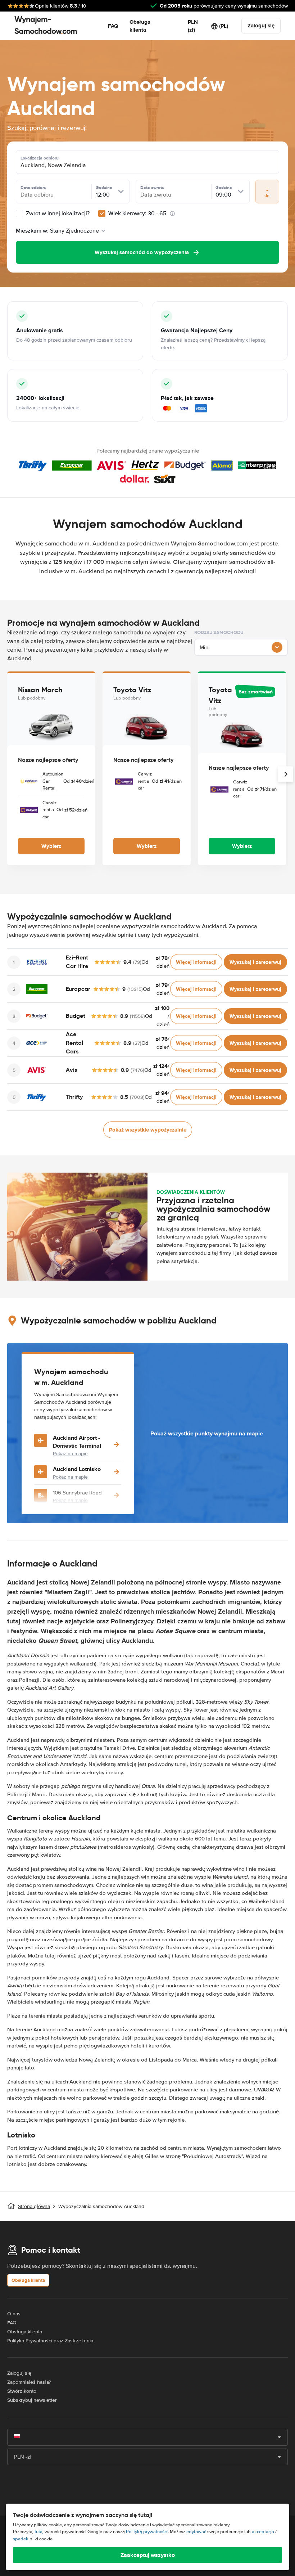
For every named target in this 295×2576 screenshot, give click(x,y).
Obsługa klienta (140, 26)
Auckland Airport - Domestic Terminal (77, 1442)
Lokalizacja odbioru (40, 158)
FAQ (113, 26)
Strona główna (34, 2206)
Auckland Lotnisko (77, 1469)
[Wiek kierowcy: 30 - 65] (102, 213)
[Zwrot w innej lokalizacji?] (19, 213)
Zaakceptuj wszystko (148, 2555)
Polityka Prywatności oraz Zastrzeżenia (50, 2341)
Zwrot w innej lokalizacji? (57, 213)
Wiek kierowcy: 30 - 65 (137, 213)
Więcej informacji (196, 962)
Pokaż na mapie (70, 1454)
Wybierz (51, 846)
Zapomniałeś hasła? (29, 2382)
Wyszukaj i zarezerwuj (255, 962)
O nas (14, 2314)
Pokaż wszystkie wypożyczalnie (148, 1130)
